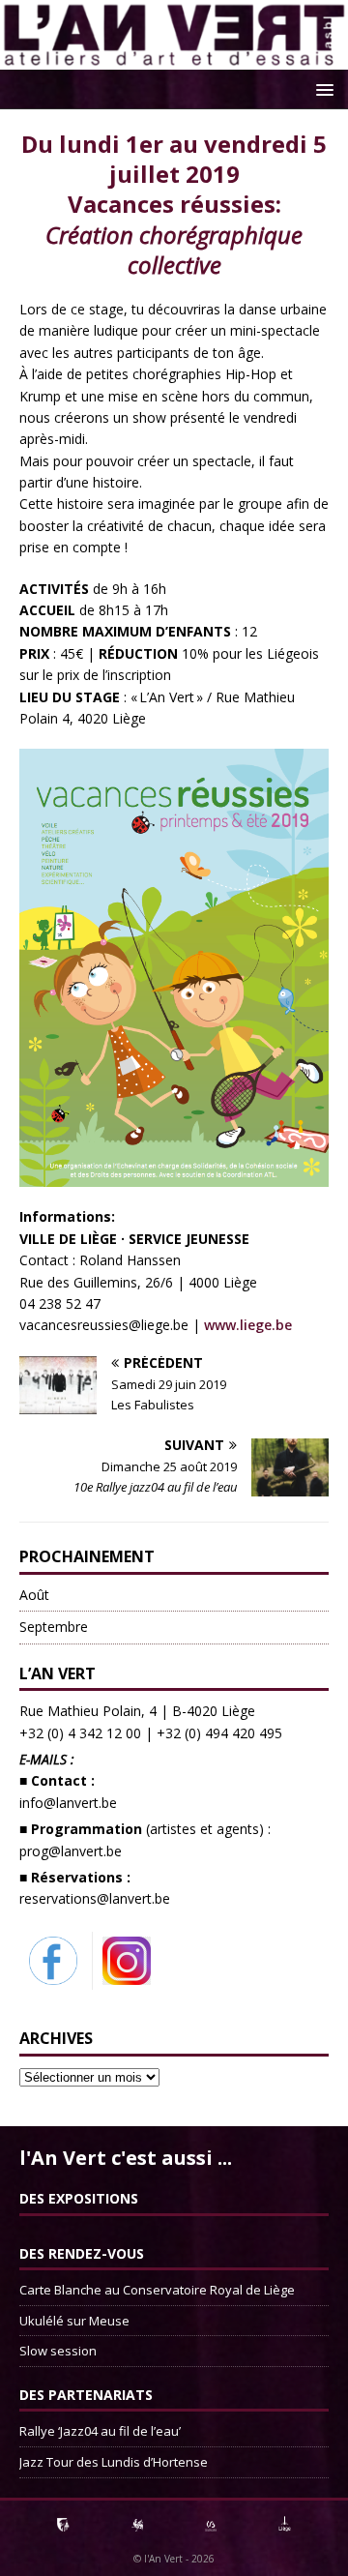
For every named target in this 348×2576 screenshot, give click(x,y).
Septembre (54, 1627)
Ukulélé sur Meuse (74, 2321)
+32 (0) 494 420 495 (219, 1733)
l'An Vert (163, 2559)
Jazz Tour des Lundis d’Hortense (114, 2462)
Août (34, 1595)
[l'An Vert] (174, 59)
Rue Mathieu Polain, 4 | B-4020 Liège (137, 1711)
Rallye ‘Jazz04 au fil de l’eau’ (100, 2431)
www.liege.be (248, 1325)
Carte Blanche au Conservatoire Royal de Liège (157, 2290)
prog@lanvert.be (71, 1851)
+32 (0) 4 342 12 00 (80, 1733)
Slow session (58, 2351)
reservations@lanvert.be (95, 1898)
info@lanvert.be (68, 1803)
